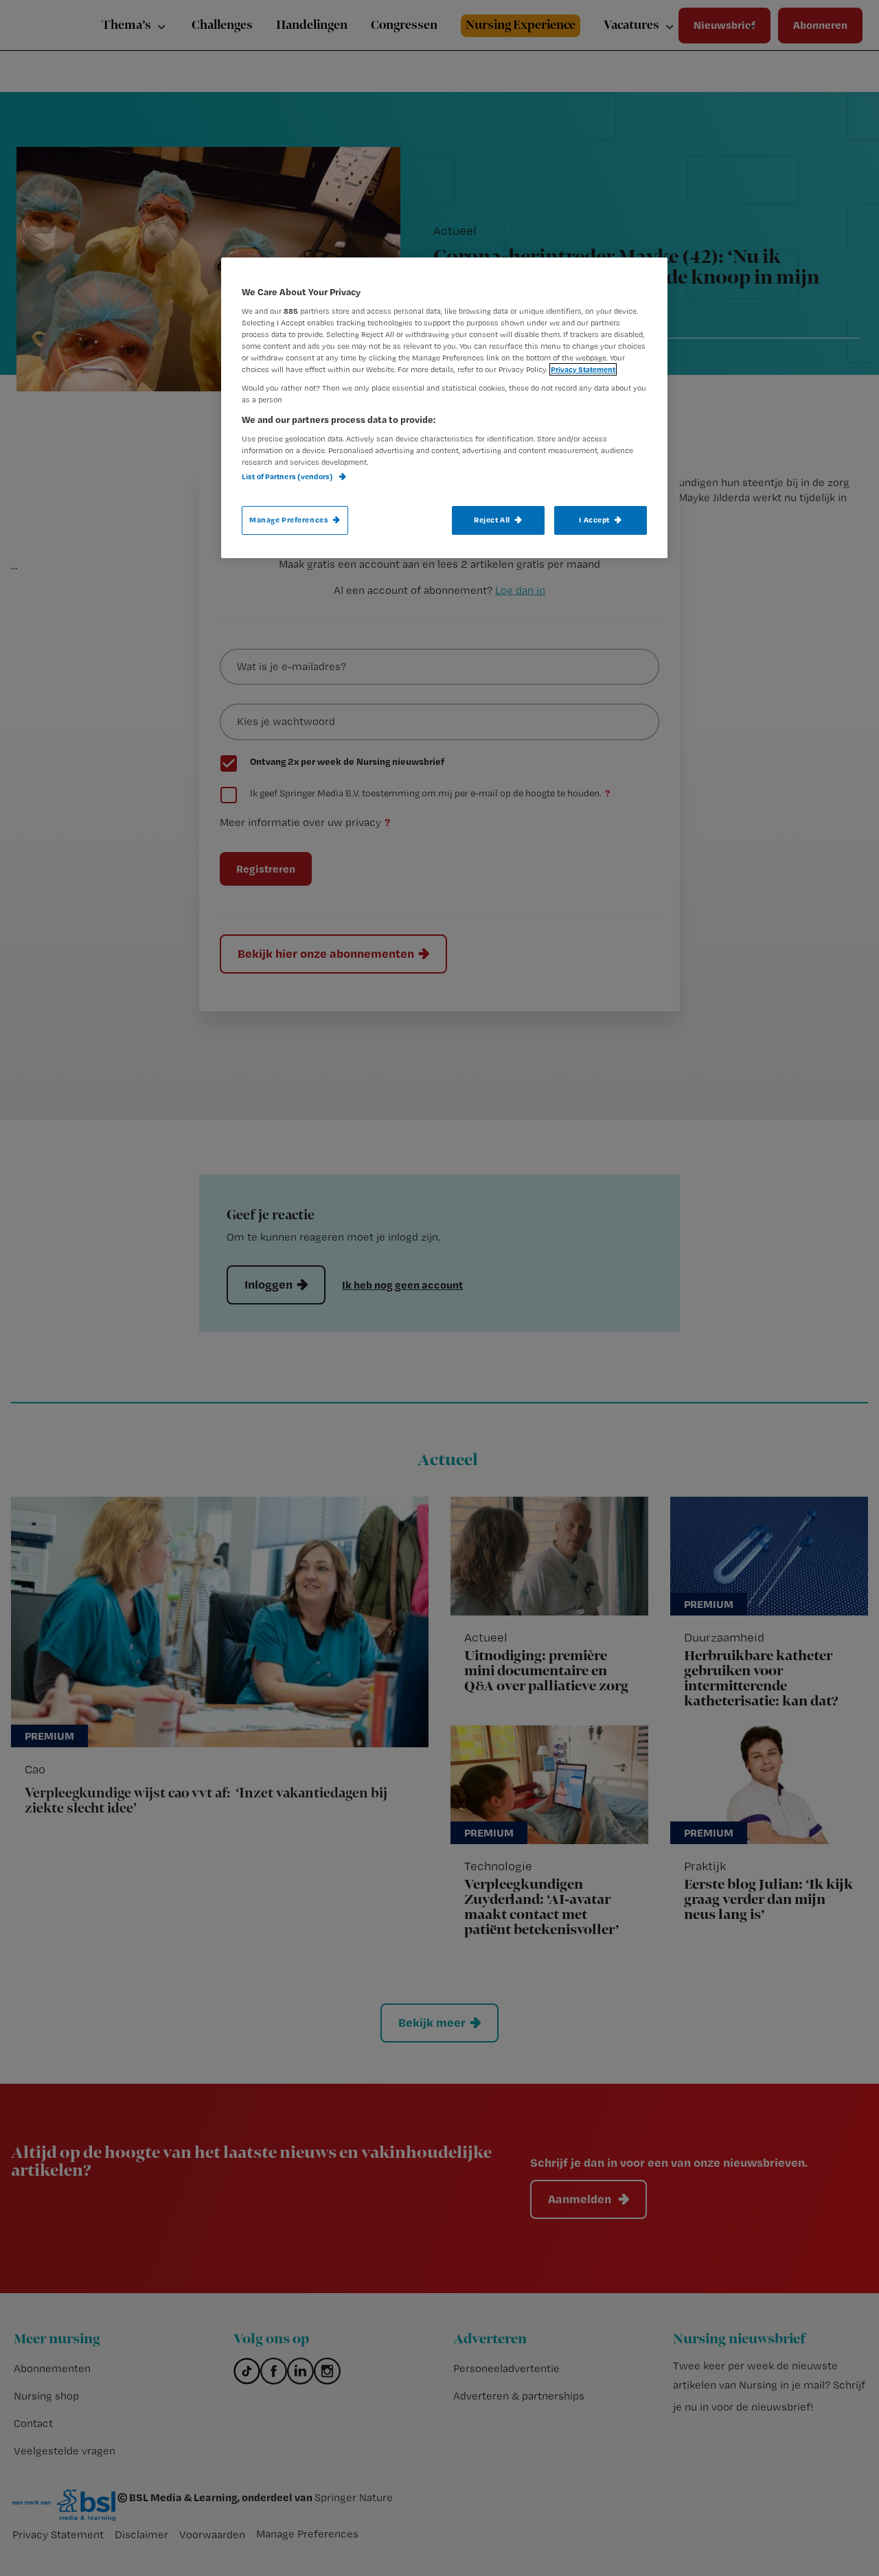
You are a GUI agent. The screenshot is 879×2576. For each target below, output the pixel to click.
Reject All (492, 520)
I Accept (594, 520)
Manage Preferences (289, 520)
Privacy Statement (583, 369)
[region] (444, 408)
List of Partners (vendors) (288, 476)
